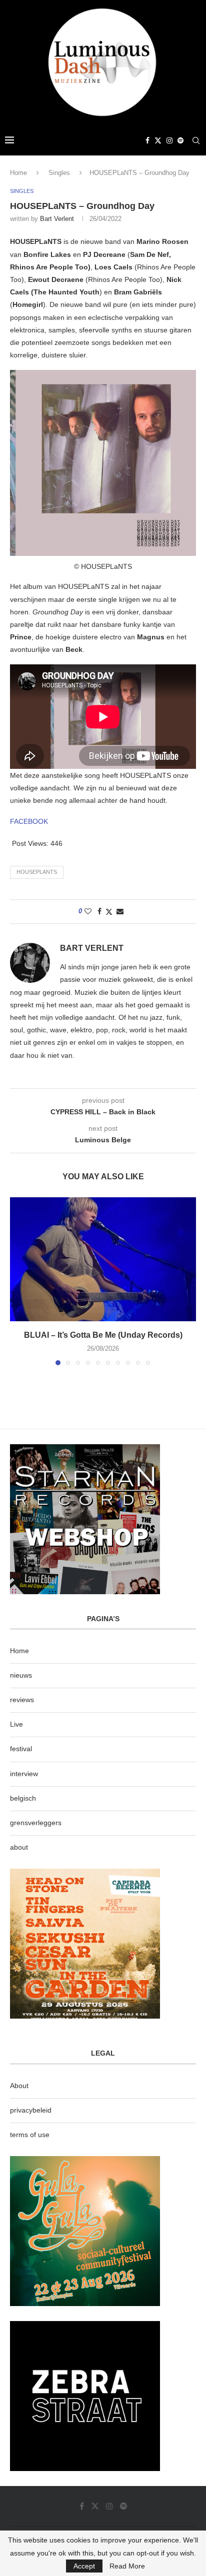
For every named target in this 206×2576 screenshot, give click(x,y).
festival (21, 1749)
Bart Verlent (57, 219)
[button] (18, 1281)
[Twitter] (158, 140)
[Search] (196, 140)
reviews (22, 1700)
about (19, 1847)
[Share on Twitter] (109, 912)
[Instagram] (169, 140)
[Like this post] (88, 911)
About (19, 2086)
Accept (84, 2566)
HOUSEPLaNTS (37, 872)
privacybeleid (31, 2110)
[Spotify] (180, 140)
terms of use (30, 2135)
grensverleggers (36, 1823)
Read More (127, 2566)
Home (18, 173)
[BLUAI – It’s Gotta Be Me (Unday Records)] (103, 1259)
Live (16, 1724)
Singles (59, 173)
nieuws (21, 1675)
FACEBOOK (29, 821)
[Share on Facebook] (99, 911)
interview (24, 1774)
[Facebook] (147, 140)
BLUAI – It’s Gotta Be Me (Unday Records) (103, 1335)
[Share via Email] (120, 911)
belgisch (23, 1798)
